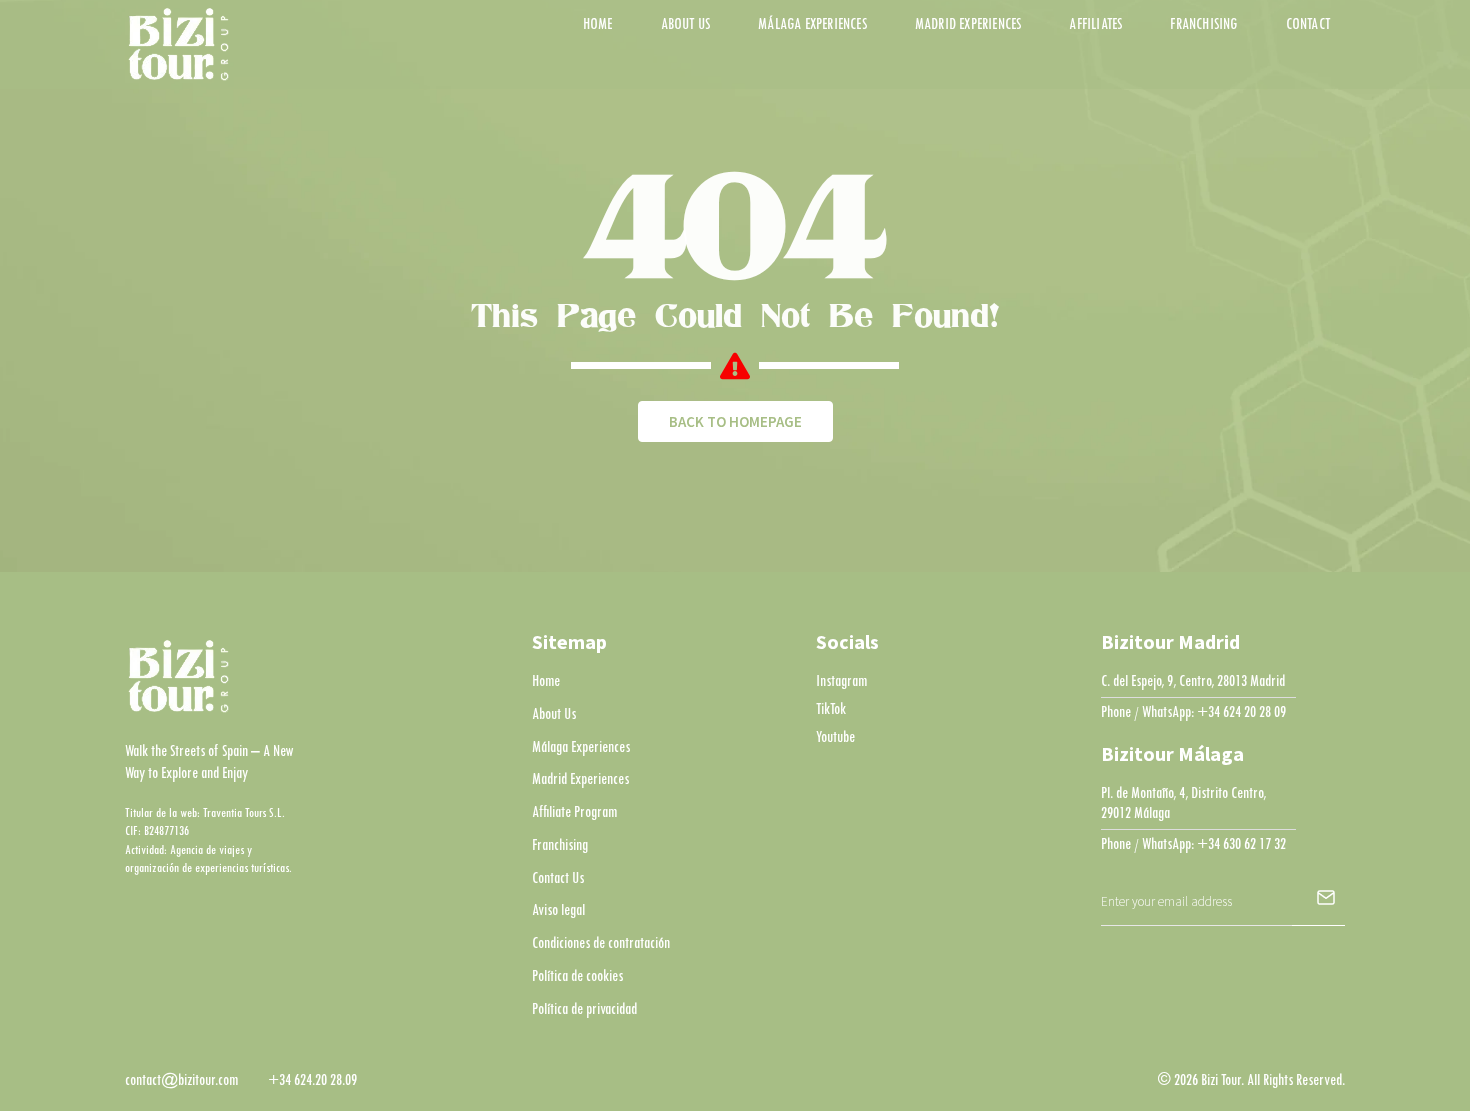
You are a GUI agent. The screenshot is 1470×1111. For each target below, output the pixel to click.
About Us (686, 25)
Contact (1308, 25)
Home (598, 25)
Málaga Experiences (812, 25)
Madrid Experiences (968, 25)
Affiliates (1095, 25)
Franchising (1203, 25)
